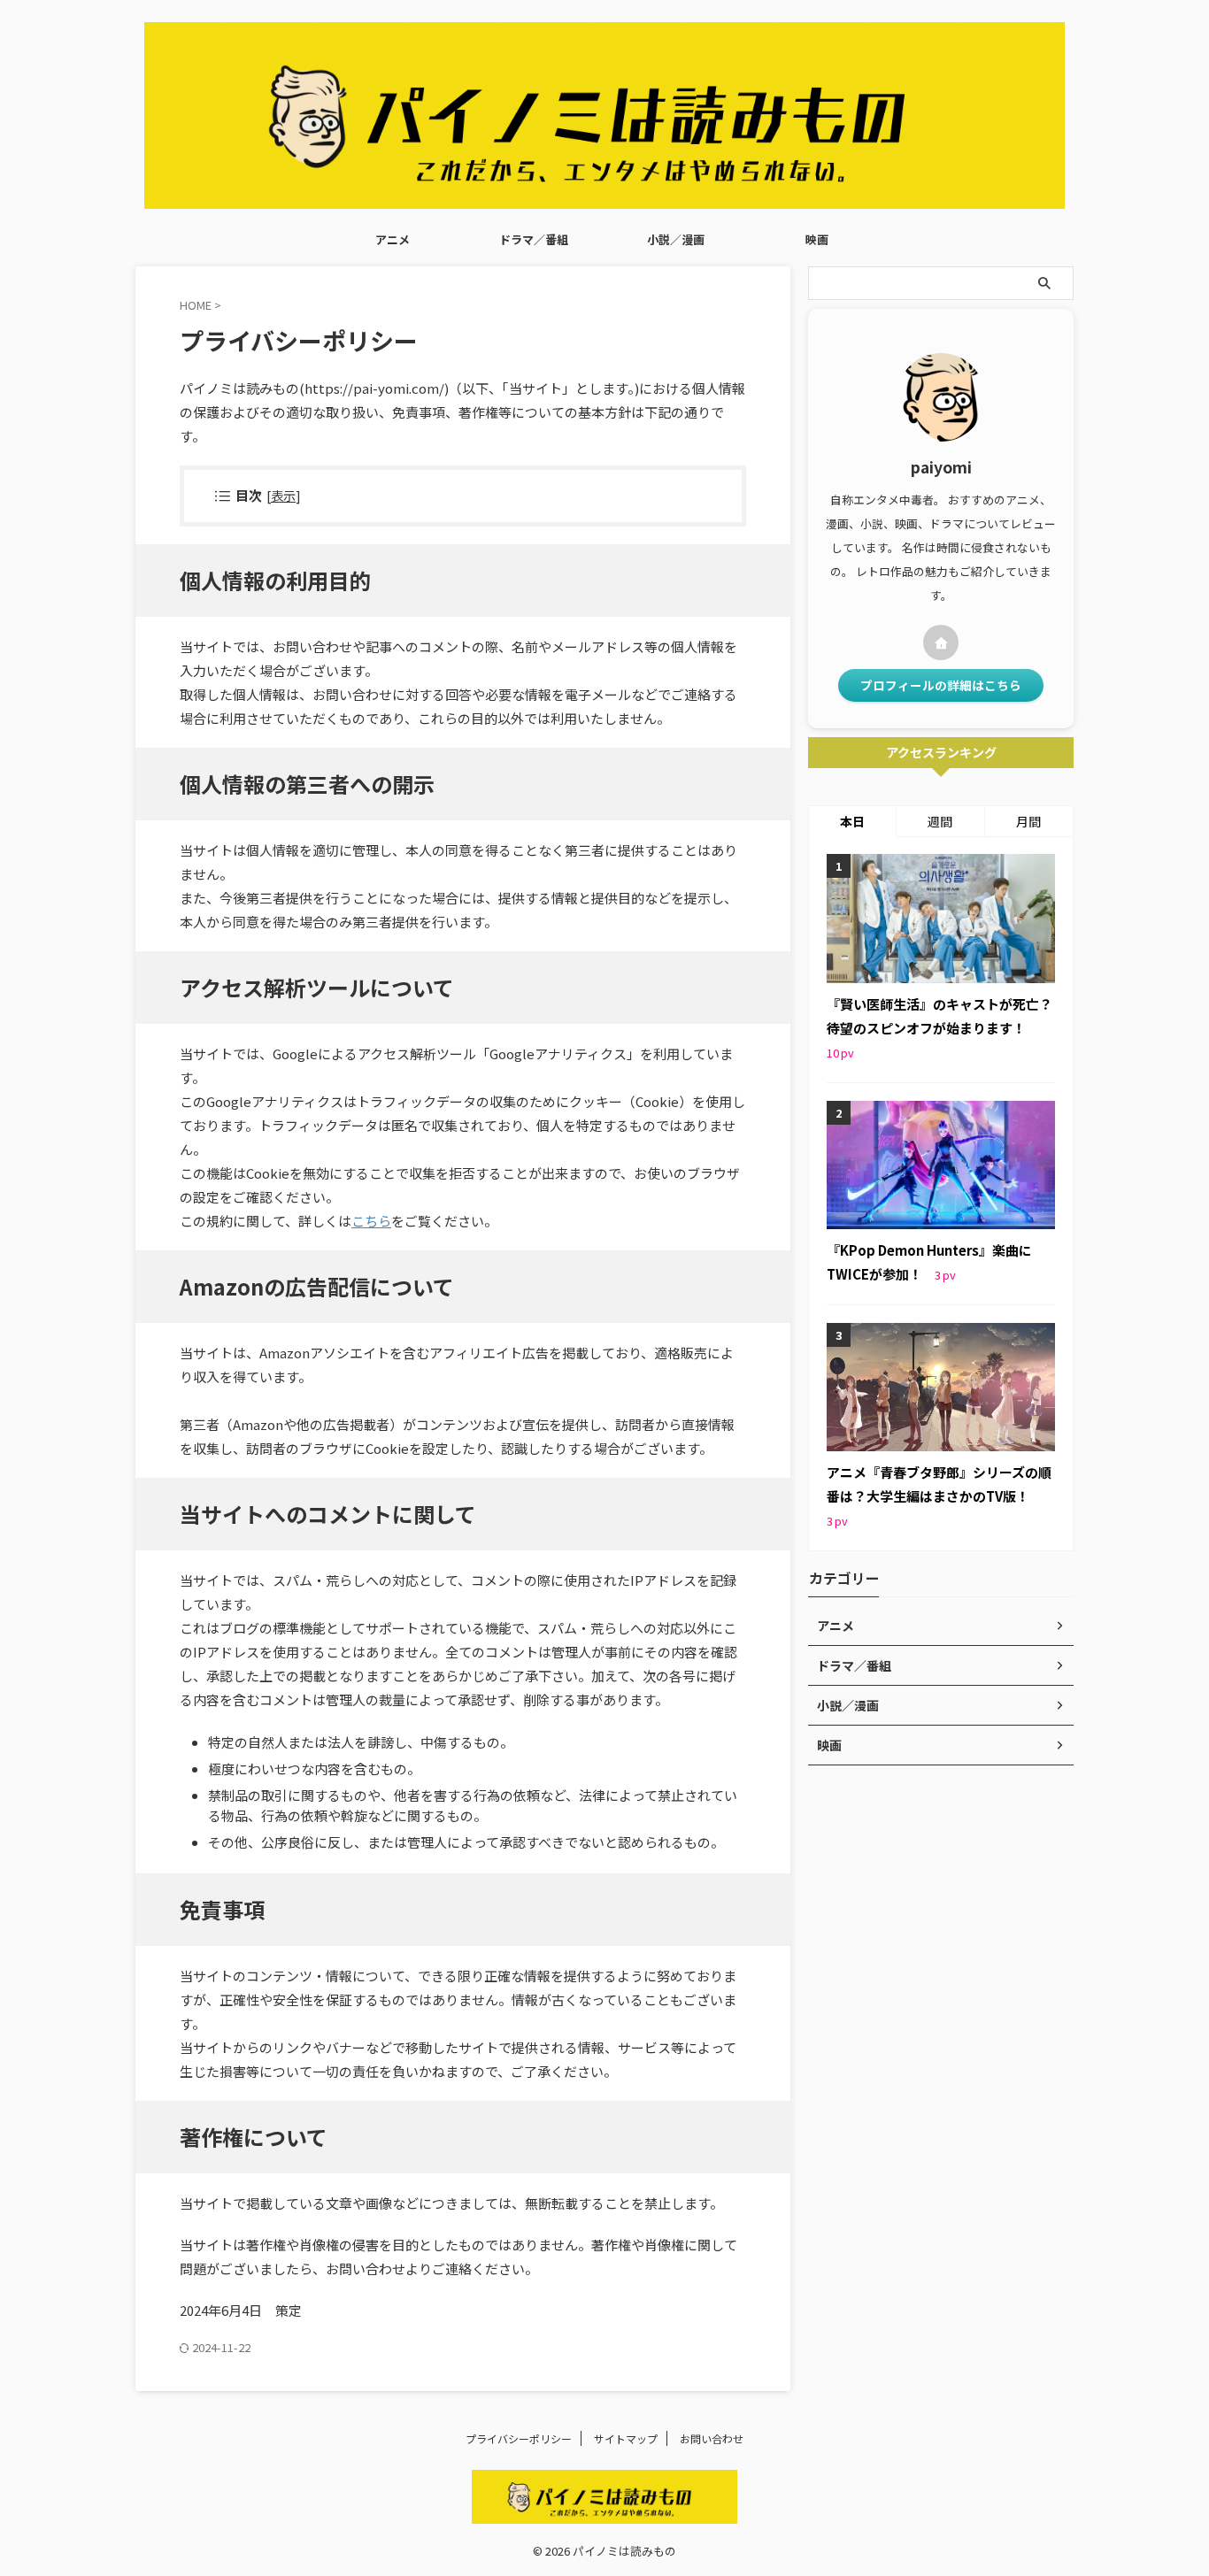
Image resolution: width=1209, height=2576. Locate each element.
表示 (283, 495)
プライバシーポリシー (519, 2438)
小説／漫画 (676, 239)
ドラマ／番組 (534, 239)
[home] (941, 642)
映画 (817, 239)
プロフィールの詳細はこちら (941, 685)
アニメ (393, 239)
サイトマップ (626, 2438)
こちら (371, 1221)
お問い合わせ (712, 2438)
